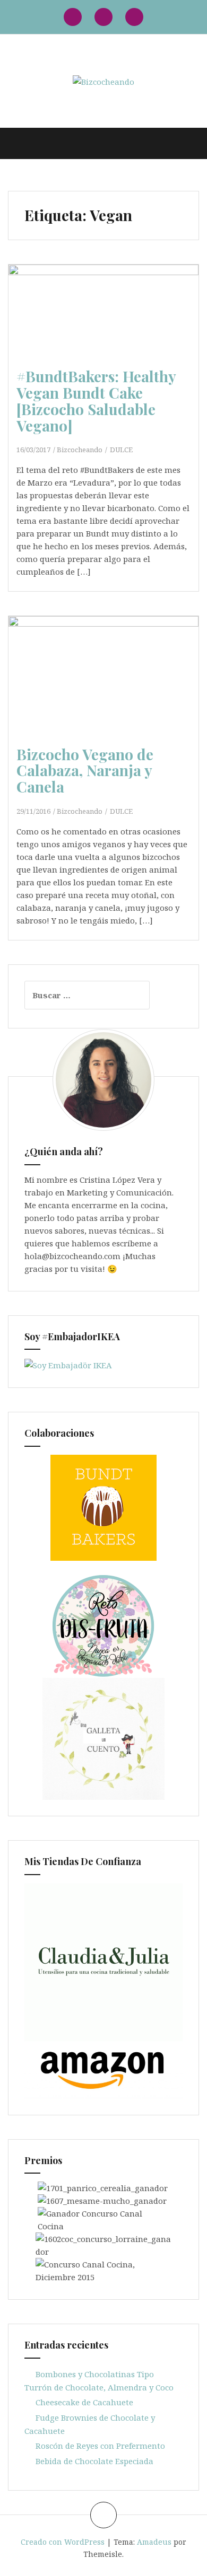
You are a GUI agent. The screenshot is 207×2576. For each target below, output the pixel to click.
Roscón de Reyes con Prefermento (100, 2446)
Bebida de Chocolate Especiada (94, 2461)
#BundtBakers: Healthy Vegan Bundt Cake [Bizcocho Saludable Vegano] (96, 401)
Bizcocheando (80, 450)
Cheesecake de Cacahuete (84, 2402)
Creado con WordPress (63, 2542)
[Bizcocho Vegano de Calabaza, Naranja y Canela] (108, 691)
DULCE (121, 450)
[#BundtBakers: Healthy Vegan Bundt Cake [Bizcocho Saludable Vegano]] (108, 329)
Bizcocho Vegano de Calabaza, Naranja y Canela (85, 771)
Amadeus (154, 2542)
